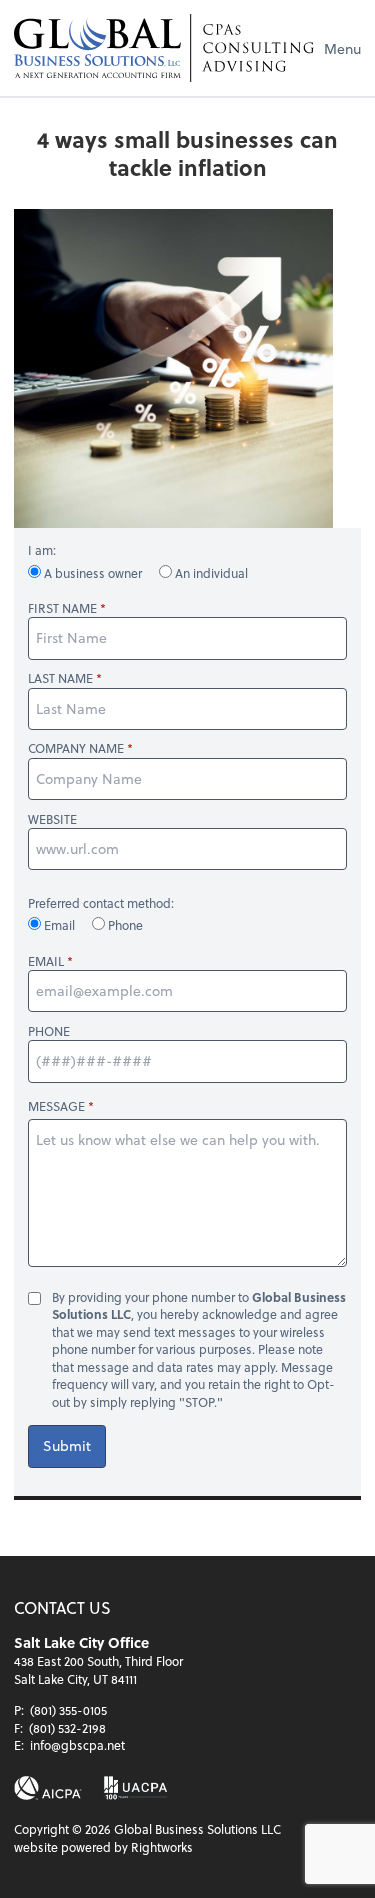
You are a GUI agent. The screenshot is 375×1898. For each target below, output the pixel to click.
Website (52, 819)
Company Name (76, 748)
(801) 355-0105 (68, 1710)
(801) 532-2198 (67, 1728)
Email (59, 925)
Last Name (60, 678)
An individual (210, 573)
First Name (62, 608)
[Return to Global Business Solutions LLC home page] (164, 48)
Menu (342, 48)
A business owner (93, 573)
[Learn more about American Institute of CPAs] (48, 1788)
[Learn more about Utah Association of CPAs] (135, 1788)
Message (56, 1106)
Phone (124, 925)
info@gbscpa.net (77, 1745)
